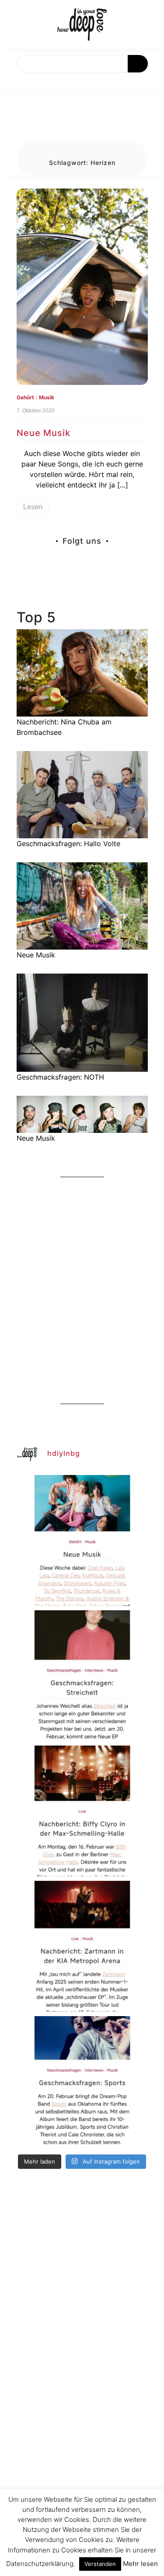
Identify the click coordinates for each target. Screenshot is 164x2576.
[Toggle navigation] (16, 82)
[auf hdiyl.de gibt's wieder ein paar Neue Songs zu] (82, 1540)
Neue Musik (44, 433)
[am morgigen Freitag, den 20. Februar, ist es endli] (82, 1676)
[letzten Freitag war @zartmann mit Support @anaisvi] (82, 1946)
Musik (47, 397)
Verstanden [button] (100, 2564)
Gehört (25, 397)
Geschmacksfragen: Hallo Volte (68, 844)
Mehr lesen (140, 2564)
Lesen (33, 507)
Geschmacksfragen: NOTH (60, 1077)
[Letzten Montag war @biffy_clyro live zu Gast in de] (82, 1811)
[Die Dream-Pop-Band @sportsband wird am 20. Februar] (82, 2082)
